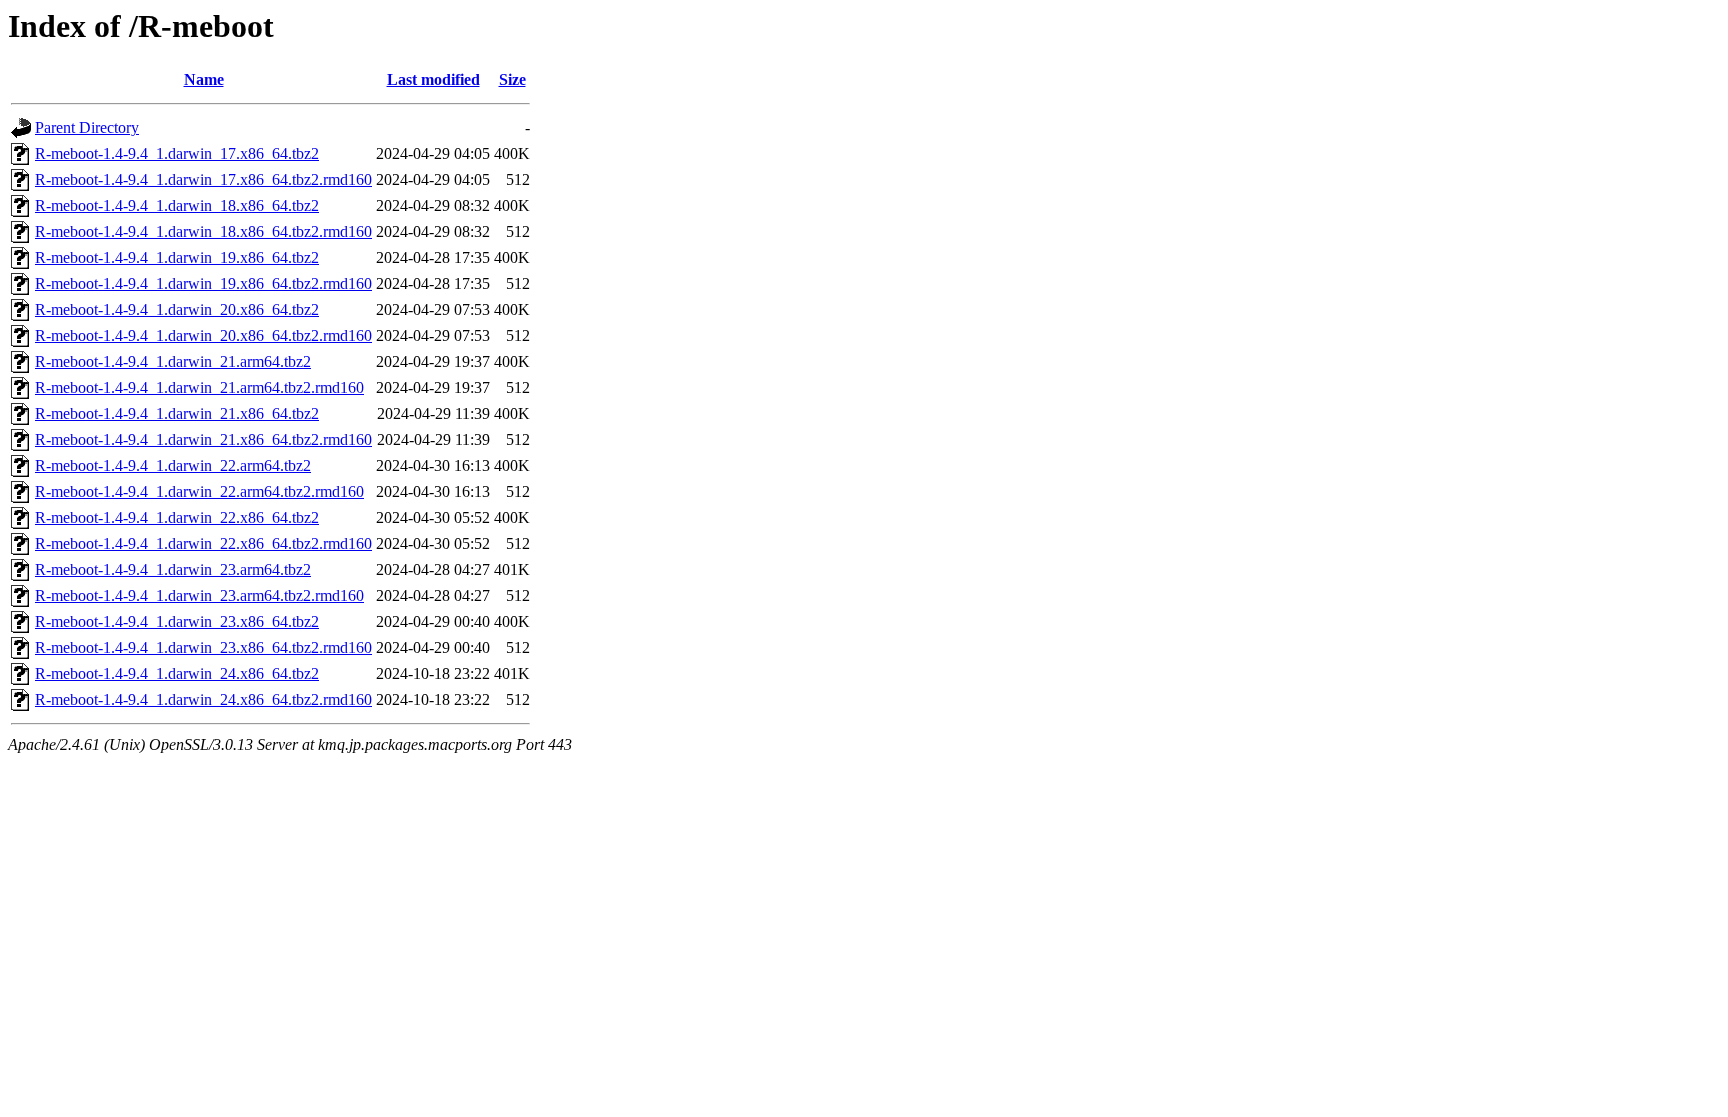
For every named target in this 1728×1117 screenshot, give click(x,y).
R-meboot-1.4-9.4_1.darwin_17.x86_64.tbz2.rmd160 (203, 179)
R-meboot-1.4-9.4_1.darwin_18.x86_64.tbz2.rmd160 (203, 231)
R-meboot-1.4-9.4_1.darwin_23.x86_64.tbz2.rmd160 (203, 647)
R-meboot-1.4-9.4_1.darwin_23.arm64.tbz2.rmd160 (199, 595)
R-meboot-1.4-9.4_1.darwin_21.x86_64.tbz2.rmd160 (203, 439)
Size (512, 79)
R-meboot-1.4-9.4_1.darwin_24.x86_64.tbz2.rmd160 (203, 699)
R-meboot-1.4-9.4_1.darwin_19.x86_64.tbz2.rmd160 (203, 283)
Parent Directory (87, 127)
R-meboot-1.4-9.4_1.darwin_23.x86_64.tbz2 (177, 621)
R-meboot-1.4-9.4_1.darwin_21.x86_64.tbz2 (177, 413)
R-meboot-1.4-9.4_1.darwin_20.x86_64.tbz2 (177, 309)
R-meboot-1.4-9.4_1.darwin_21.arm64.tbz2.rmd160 (199, 387)
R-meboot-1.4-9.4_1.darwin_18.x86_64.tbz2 (177, 205)
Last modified (433, 79)
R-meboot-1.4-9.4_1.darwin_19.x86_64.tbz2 (177, 257)
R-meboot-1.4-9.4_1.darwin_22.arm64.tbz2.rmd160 (199, 491)
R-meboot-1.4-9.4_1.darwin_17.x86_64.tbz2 (177, 153)
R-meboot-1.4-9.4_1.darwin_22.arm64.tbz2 (173, 465)
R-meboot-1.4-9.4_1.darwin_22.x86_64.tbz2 (177, 517)
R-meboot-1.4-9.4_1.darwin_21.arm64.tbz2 (173, 361)
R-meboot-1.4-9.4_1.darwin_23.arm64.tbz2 (173, 569)
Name (204, 79)
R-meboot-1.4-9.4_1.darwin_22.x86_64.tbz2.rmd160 (203, 543)
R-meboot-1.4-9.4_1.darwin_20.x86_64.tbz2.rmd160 (203, 335)
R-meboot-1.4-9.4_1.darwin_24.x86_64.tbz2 (177, 673)
